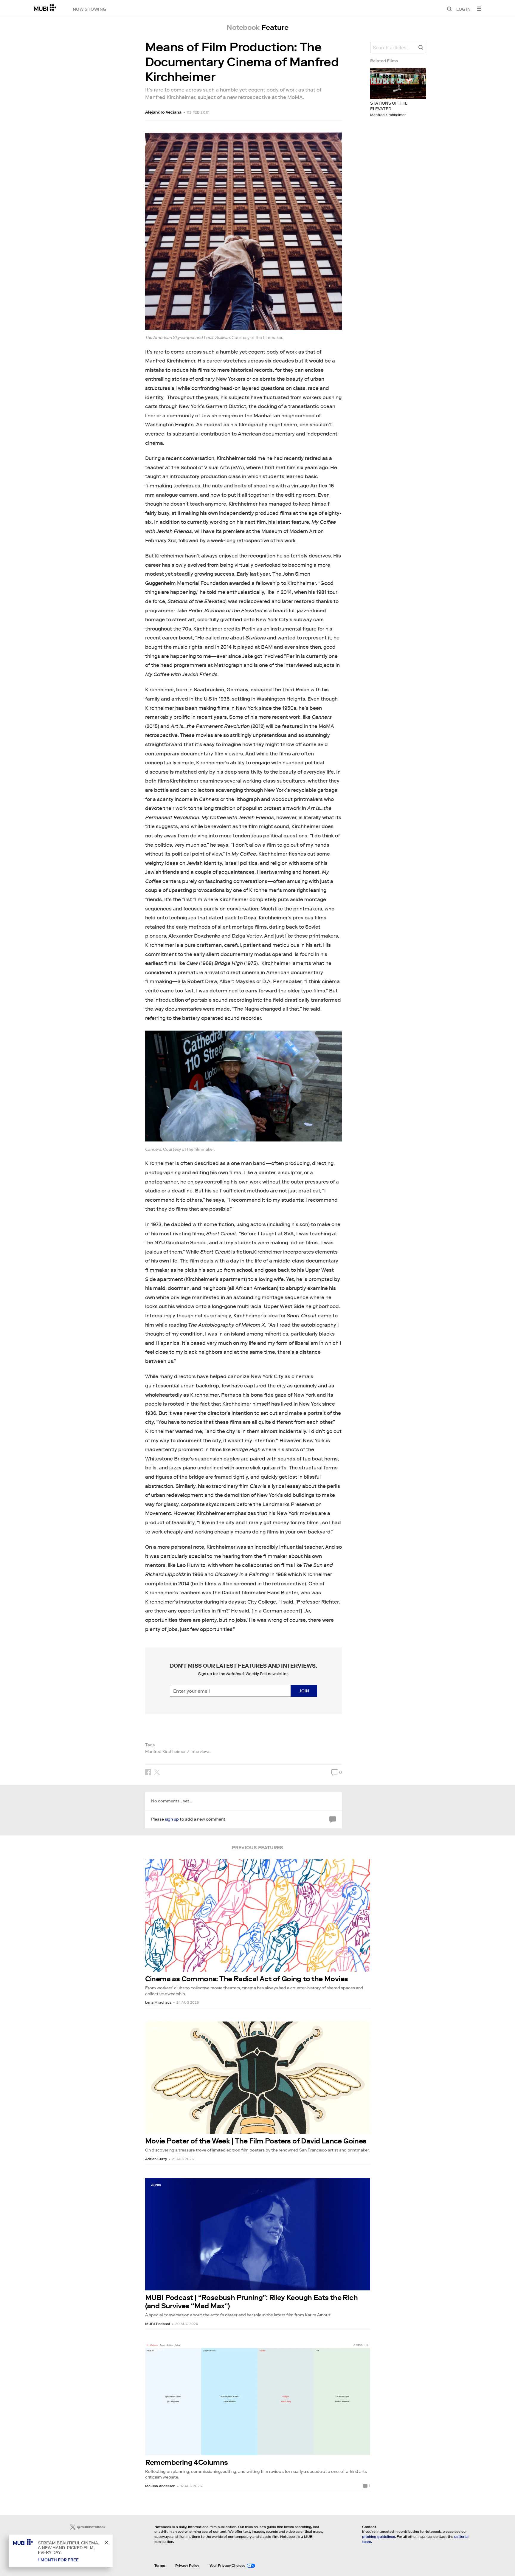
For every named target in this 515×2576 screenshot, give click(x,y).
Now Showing (89, 9)
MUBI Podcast (158, 2324)
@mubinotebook (91, 2527)
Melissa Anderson (160, 2486)
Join (304, 1691)
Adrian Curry (156, 2159)
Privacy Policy (187, 2565)
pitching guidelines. (379, 2536)
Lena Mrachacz (158, 2002)
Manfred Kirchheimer (165, 1751)
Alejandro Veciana (163, 112)
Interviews (200, 1751)
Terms (160, 2565)
